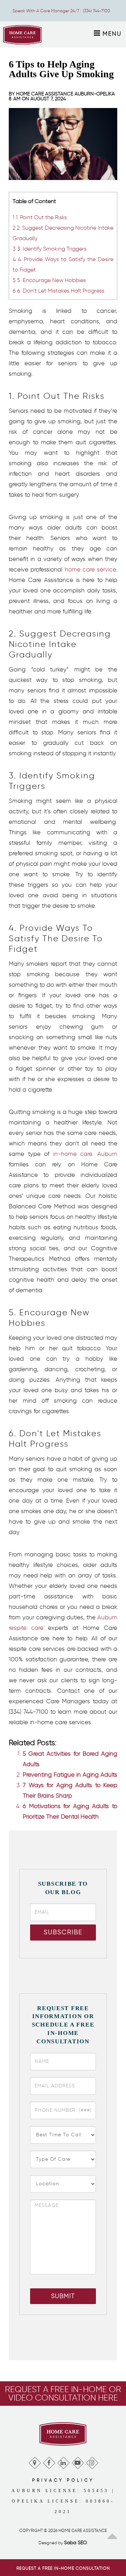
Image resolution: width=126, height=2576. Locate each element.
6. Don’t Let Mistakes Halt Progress (58, 290)
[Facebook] (49, 2461)
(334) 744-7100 (97, 11)
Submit (63, 2296)
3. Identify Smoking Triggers (50, 249)
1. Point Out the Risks (40, 217)
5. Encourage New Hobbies (49, 280)
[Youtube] (78, 2461)
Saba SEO (75, 2543)
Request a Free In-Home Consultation (63, 2568)
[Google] (34, 2461)
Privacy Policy (63, 2480)
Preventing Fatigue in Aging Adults (70, 1775)
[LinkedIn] (63, 2461)
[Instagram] (92, 2461)
